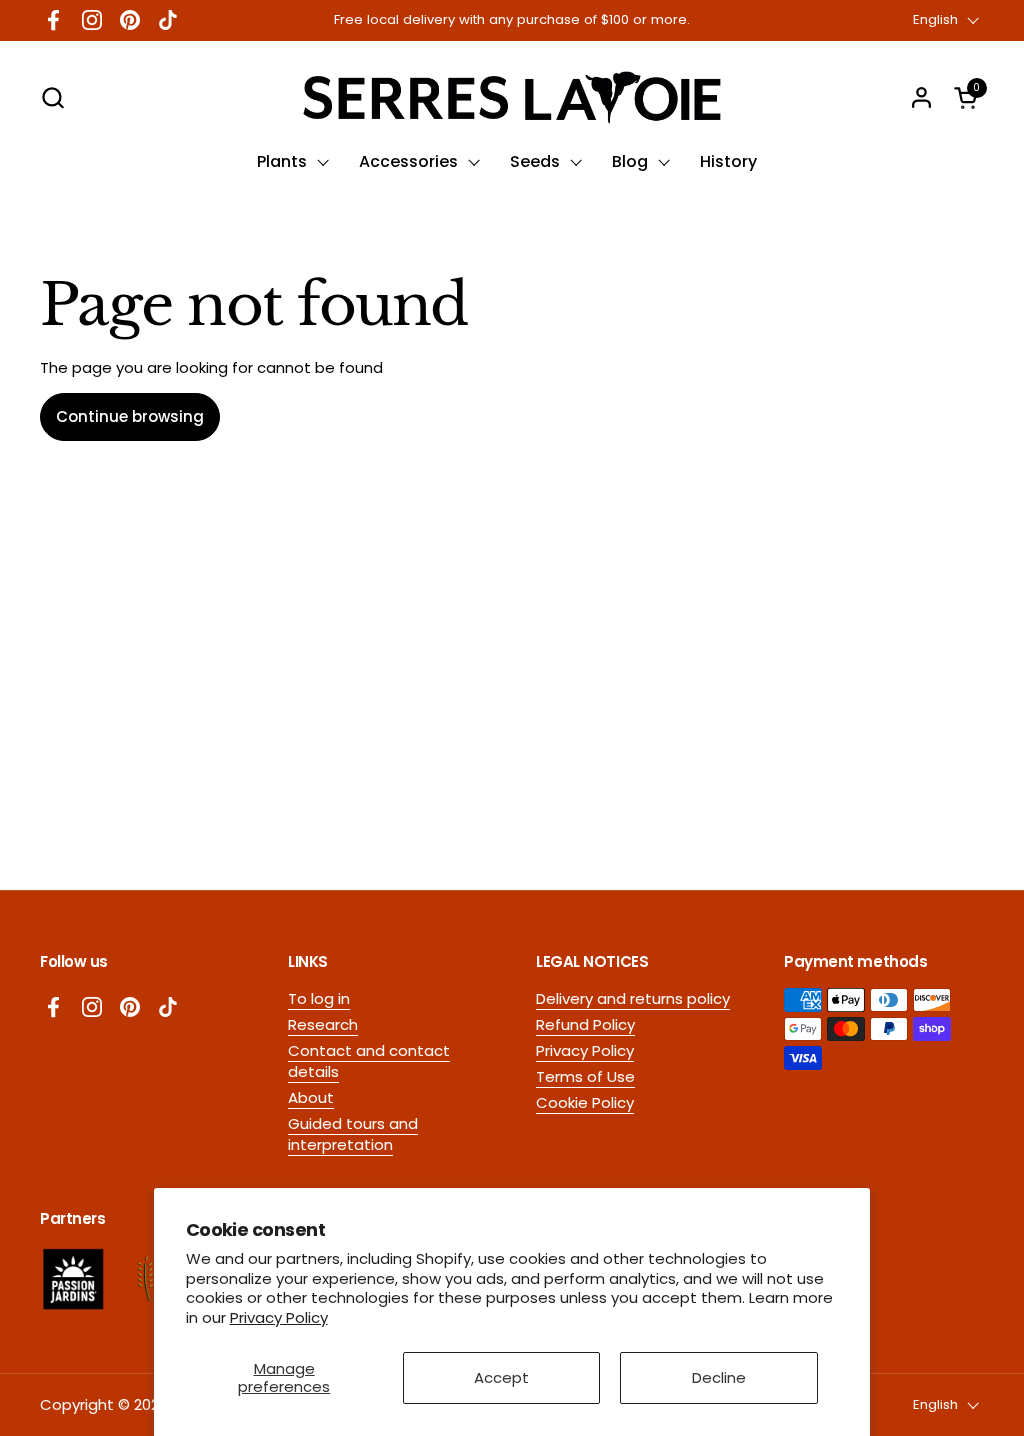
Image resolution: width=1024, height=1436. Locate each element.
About (311, 1097)
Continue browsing (130, 416)
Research (323, 1024)
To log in (319, 998)
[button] (52, 97)
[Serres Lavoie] (511, 97)
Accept (501, 1377)
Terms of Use (585, 1076)
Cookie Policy (585, 1102)
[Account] (921, 97)
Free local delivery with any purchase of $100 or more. (512, 20)
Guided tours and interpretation (353, 1134)
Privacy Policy (279, 1317)
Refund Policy (585, 1024)
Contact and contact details (369, 1061)
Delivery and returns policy (633, 998)
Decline (719, 1377)
